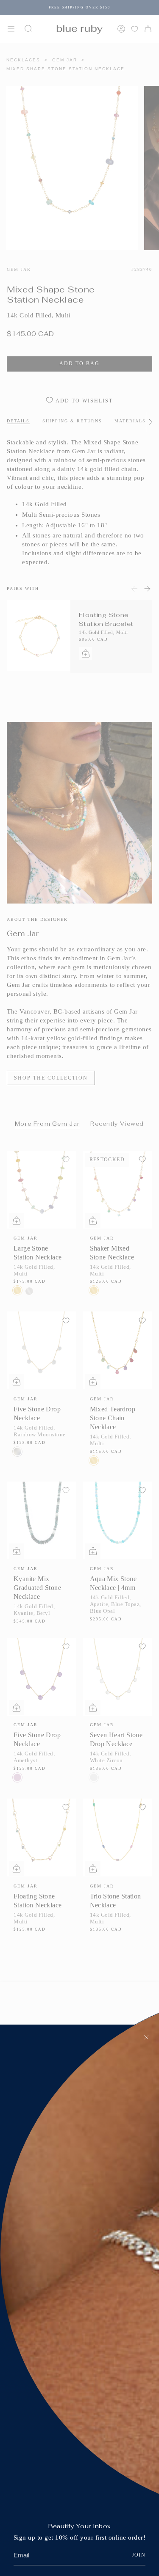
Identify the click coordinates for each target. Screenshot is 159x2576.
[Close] (146, 2037)
